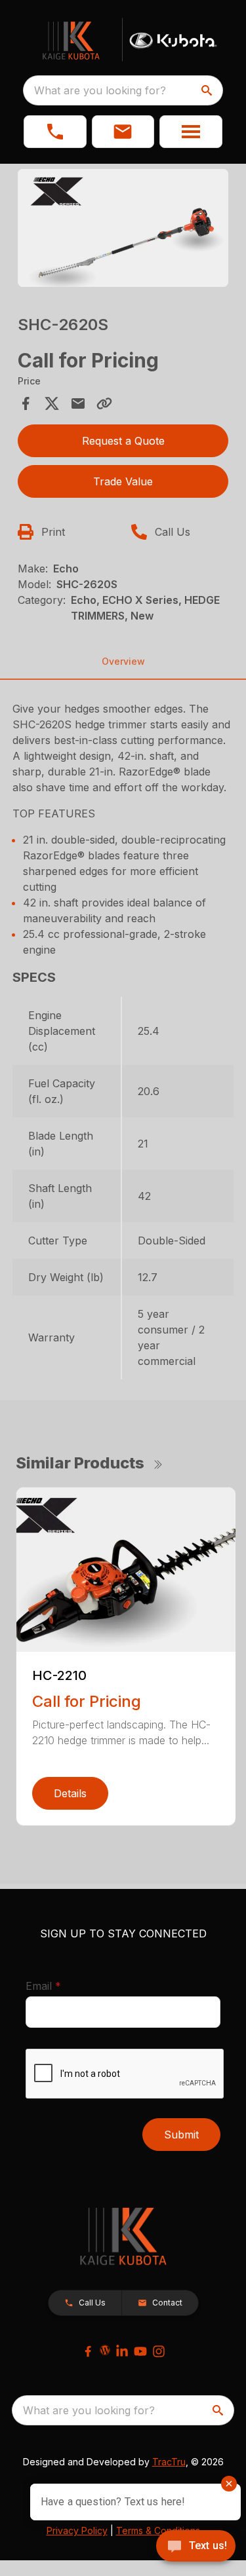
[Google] (105, 2350)
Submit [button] (181, 2135)
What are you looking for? (100, 90)
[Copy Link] (104, 403)
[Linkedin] (122, 2351)
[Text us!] (196, 2547)
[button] (55, 132)
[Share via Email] (78, 403)
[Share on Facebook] (26, 403)
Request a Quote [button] (123, 441)
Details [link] (70, 1793)
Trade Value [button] (123, 481)
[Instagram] (159, 2351)
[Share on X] (52, 403)
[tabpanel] (123, 230)
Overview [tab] (123, 661)
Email (64, 1986)
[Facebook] (88, 2351)
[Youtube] (140, 2351)
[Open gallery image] (123, 228)
